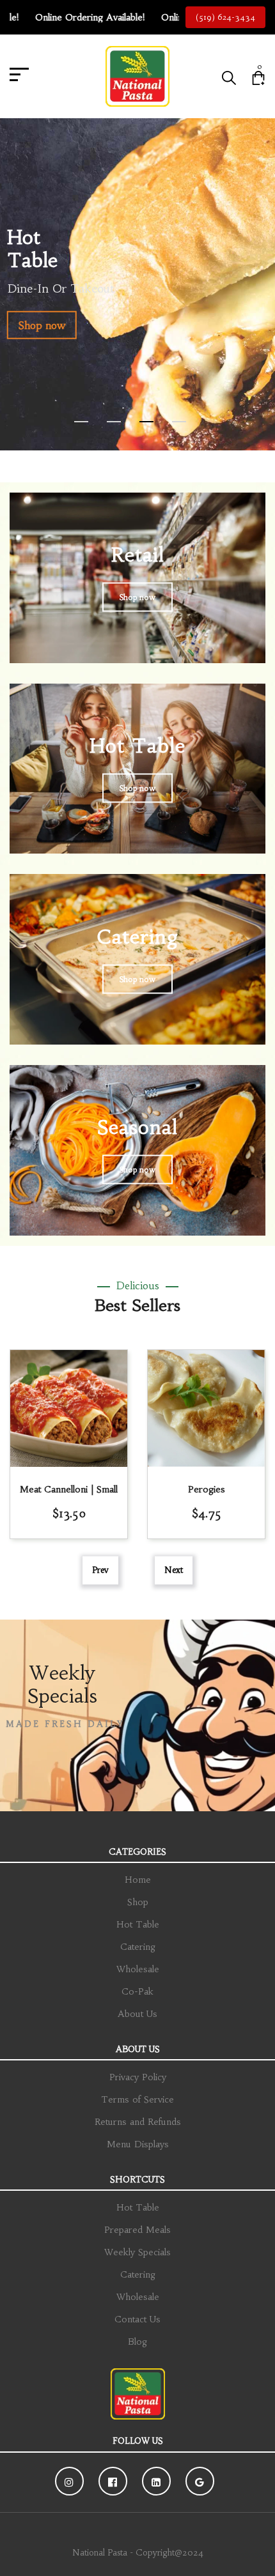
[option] (137, 284)
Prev (100, 1570)
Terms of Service (137, 2099)
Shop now (42, 344)
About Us (137, 2014)
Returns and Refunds (138, 2122)
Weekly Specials (137, 2252)
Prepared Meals (137, 2230)
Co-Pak (137, 1991)
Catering (138, 1947)
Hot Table (138, 1924)
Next (174, 1570)
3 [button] (147, 422)
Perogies (69, 1489)
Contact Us (137, 2319)
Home (138, 1880)
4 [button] (179, 422)
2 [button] (114, 422)
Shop (138, 1902)
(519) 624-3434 (225, 17)
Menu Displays (138, 2144)
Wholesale (138, 1969)
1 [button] (82, 422)
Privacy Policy (138, 2077)
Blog (137, 2342)
